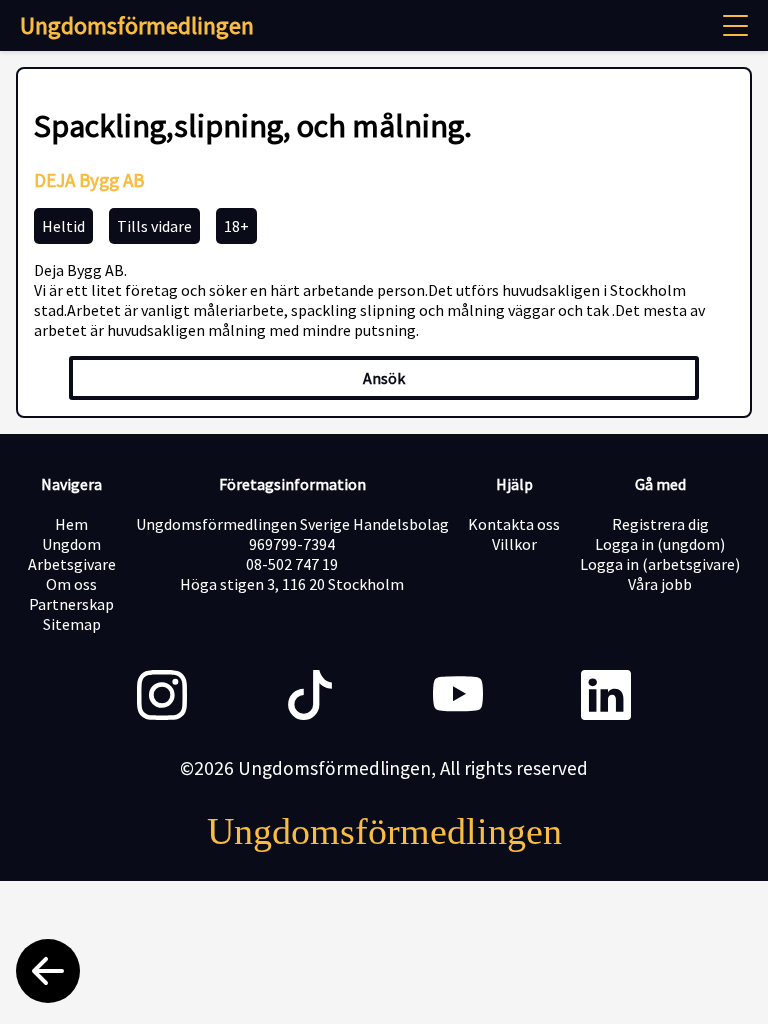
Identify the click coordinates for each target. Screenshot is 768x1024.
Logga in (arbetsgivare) (660, 564)
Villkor (514, 544)
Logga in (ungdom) (660, 544)
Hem (71, 524)
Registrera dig (660, 524)
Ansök (384, 378)
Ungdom (71, 544)
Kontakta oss (514, 524)
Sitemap (72, 624)
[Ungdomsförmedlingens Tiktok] (310, 697)
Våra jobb (660, 584)
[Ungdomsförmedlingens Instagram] (162, 697)
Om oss (71, 584)
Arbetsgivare (72, 564)
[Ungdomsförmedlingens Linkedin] (606, 697)
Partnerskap (71, 604)
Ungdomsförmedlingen (137, 25)
